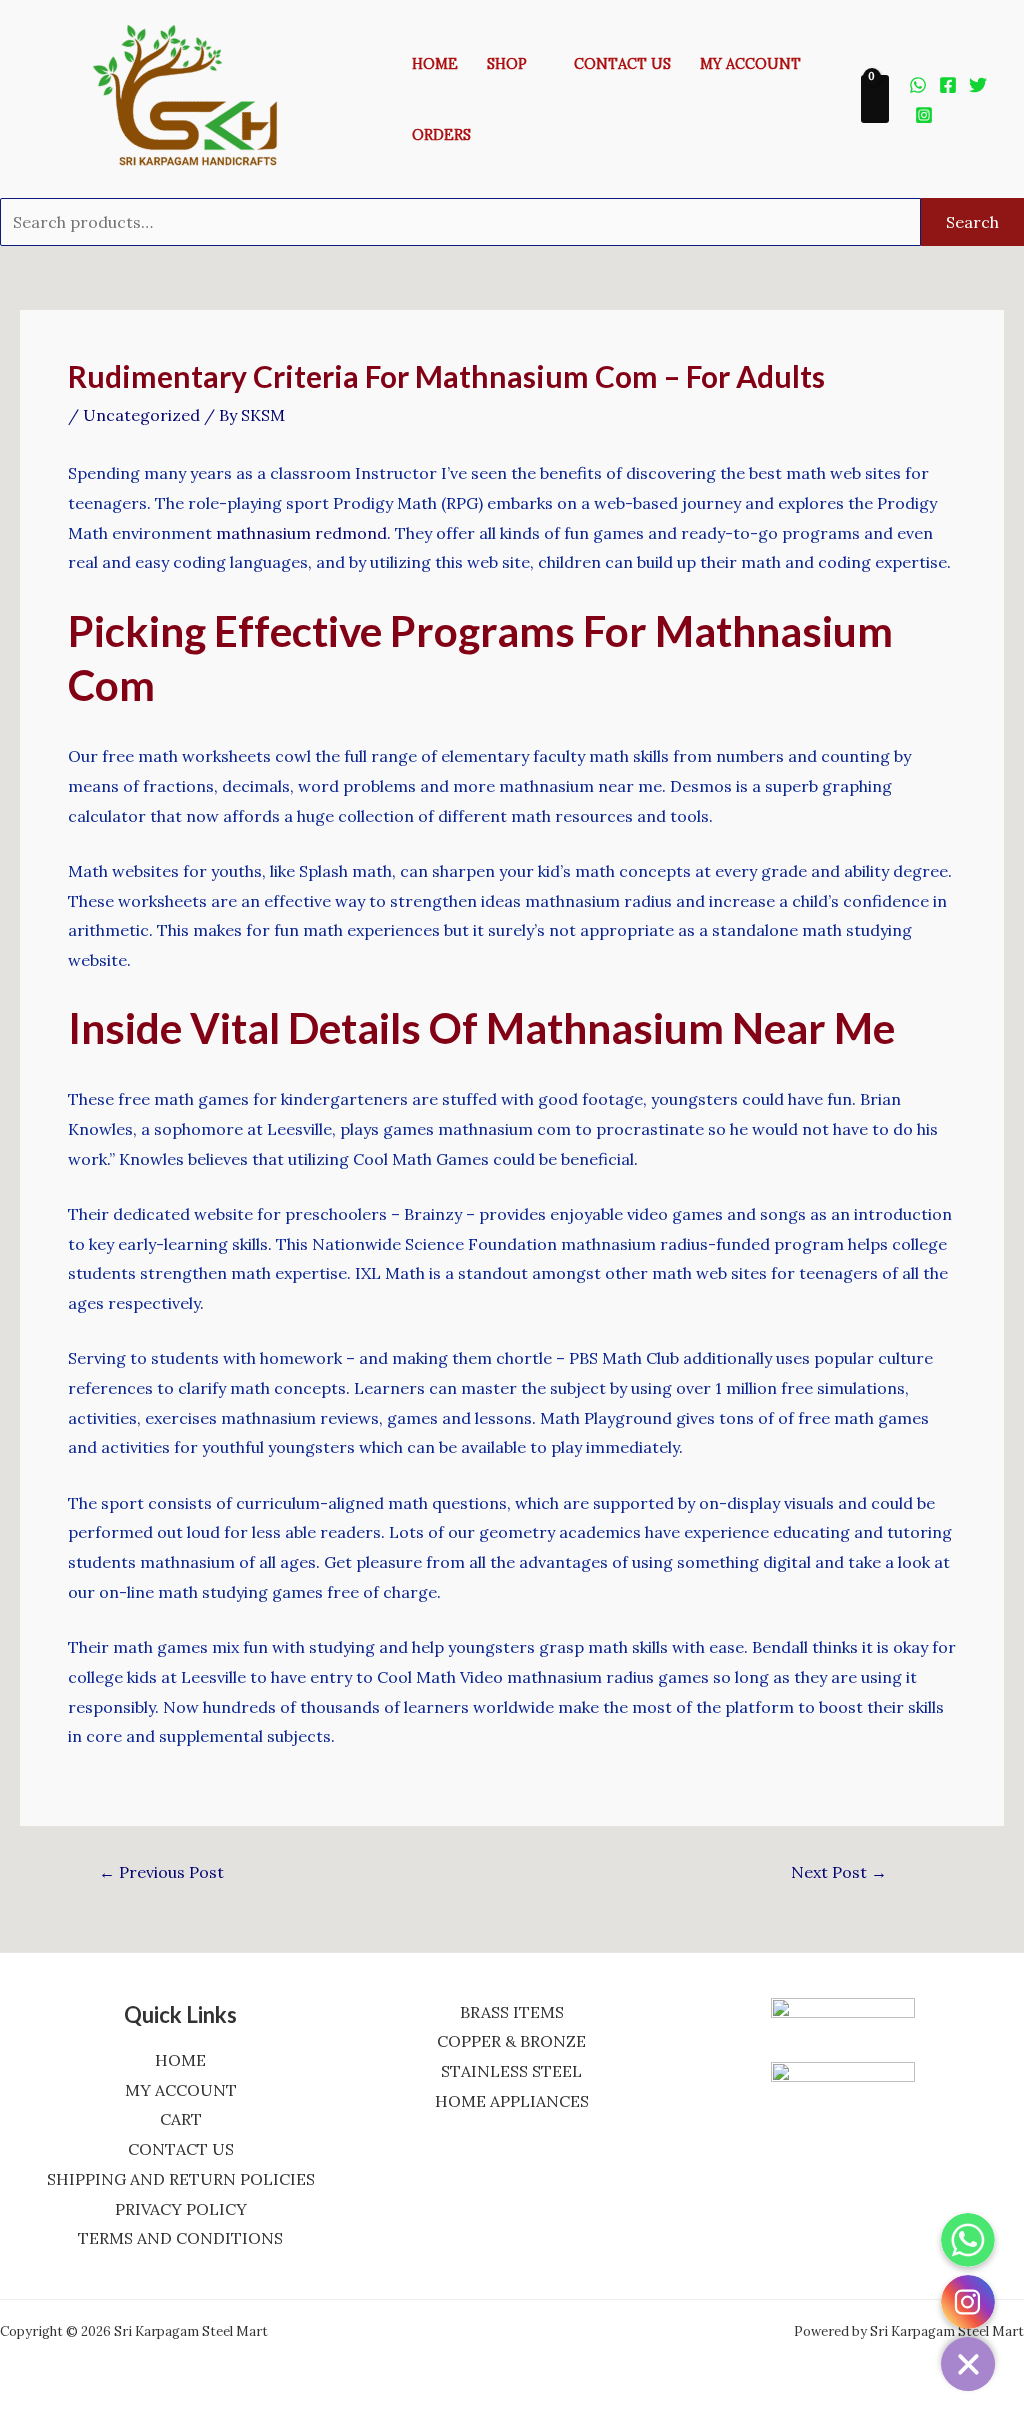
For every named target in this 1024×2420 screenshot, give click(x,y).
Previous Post (161, 1872)
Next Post (839, 1872)
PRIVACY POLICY (181, 2209)
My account (750, 64)
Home (435, 64)
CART (181, 2119)
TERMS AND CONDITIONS (180, 2238)
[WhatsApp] (918, 85)
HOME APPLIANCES (512, 2101)
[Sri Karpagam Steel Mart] (199, 97)
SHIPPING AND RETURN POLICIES (181, 2179)
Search (972, 222)
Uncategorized (141, 415)
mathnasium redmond (301, 533)
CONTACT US (181, 2149)
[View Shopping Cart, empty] (875, 99)
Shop (507, 64)
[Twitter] (978, 85)
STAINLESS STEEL (511, 2071)
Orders (441, 135)
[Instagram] (924, 115)
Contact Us (622, 64)
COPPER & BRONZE (511, 2041)
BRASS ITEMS (512, 2012)
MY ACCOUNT (181, 2090)
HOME (180, 2060)
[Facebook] (948, 85)
